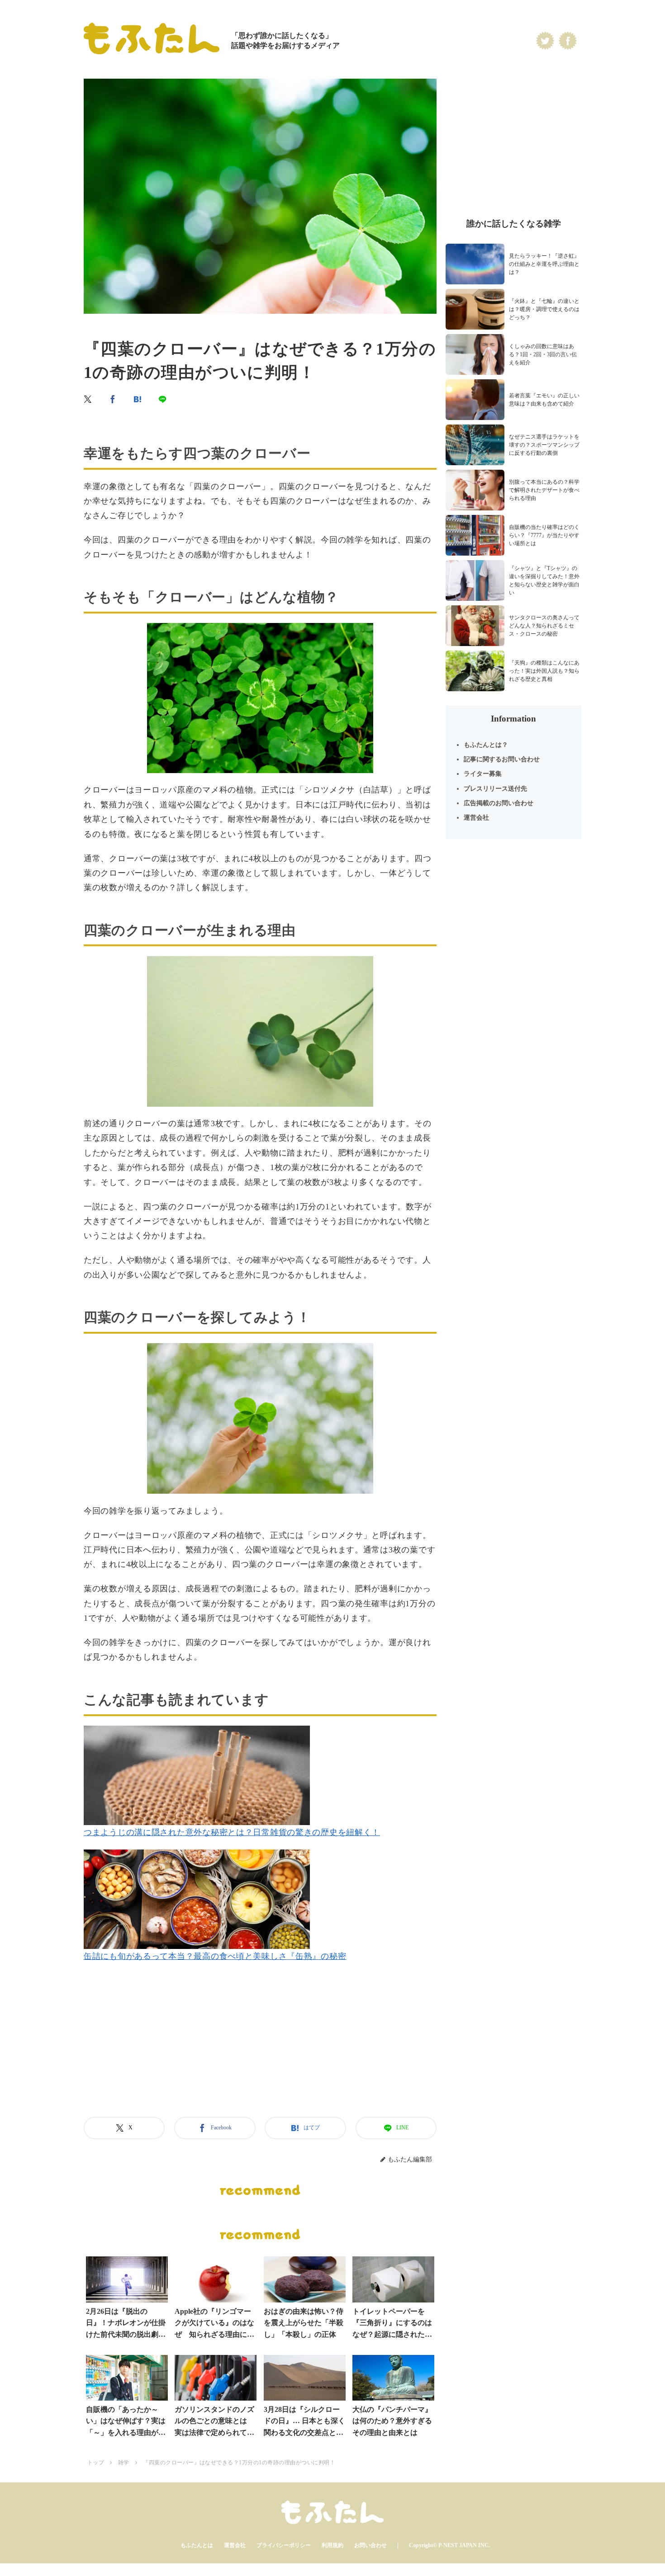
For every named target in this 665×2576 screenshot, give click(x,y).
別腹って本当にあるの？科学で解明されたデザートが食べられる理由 (544, 490)
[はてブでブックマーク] (138, 399)
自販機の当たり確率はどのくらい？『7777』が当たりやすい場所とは (544, 535)
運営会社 (476, 818)
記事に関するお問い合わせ (502, 759)
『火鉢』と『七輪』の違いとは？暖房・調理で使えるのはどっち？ (544, 309)
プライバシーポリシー (284, 2545)
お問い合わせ (370, 2545)
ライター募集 (483, 774)
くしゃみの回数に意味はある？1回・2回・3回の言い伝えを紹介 (543, 354)
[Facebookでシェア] (113, 399)
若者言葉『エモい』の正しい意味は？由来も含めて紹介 (544, 400)
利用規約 (332, 2545)
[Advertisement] (260, 2051)
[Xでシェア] (88, 399)
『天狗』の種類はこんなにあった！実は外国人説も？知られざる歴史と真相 (544, 671)
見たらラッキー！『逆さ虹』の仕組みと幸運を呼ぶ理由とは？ (544, 264)
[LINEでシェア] (163, 399)
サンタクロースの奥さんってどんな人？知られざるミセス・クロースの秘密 (544, 626)
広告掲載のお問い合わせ (499, 803)
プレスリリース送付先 (495, 789)
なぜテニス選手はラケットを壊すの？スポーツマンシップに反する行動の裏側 (544, 445)
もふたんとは (197, 2545)
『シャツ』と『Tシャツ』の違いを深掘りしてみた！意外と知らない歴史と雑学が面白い (544, 580)
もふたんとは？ (486, 745)
